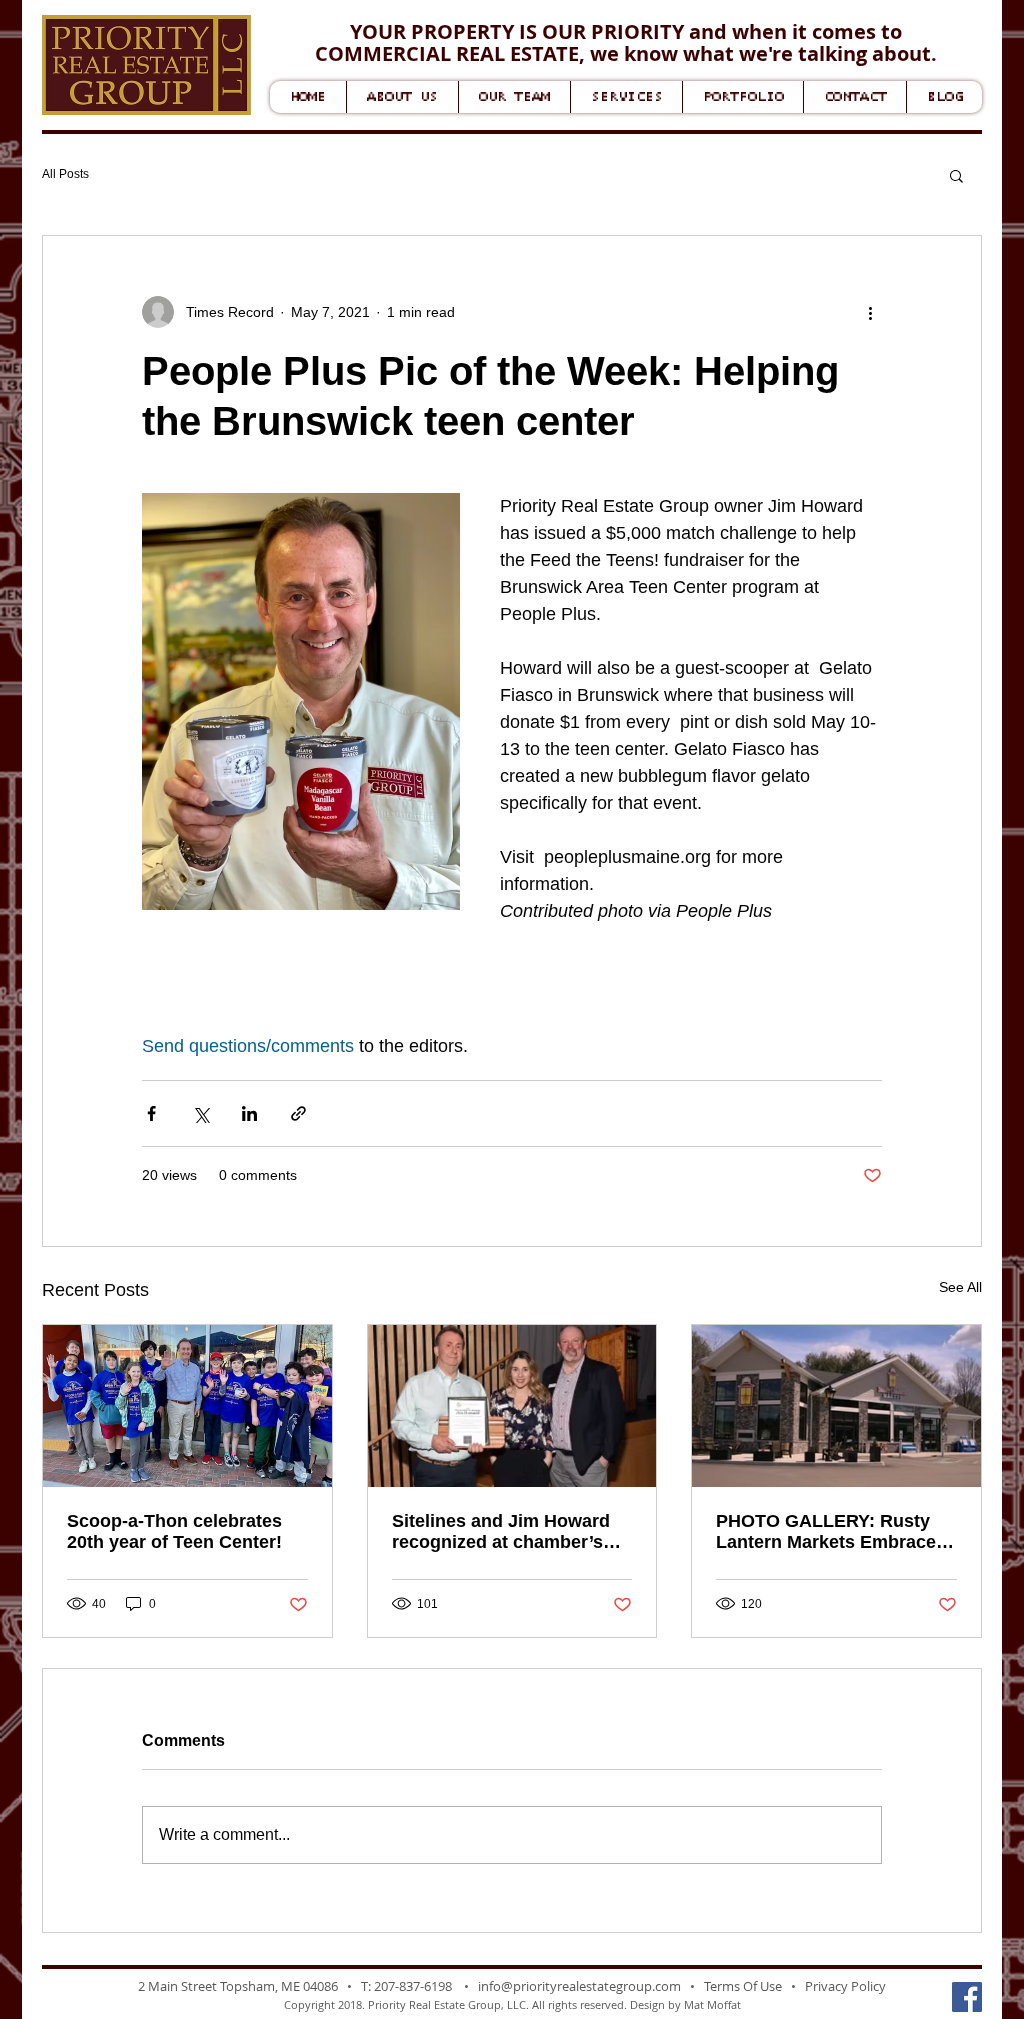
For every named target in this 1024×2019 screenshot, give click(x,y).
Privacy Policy (845, 1986)
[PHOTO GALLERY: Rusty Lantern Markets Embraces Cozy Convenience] (836, 1406)
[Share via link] (298, 1113)
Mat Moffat (712, 2004)
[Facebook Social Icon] (967, 1997)
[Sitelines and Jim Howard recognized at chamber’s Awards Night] (512, 1406)
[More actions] (870, 312)
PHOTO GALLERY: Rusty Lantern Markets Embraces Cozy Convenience (831, 1532)
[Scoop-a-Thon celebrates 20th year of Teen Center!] (187, 1406)
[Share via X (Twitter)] (200, 1113)
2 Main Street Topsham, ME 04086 (238, 1986)
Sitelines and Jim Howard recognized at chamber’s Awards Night (501, 1532)
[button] (956, 175)
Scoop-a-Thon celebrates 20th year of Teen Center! (174, 1531)
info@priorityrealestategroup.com (579, 1986)
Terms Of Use (743, 1986)
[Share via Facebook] (151, 1113)
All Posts (65, 174)
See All (960, 1287)
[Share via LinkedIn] (249, 1113)
